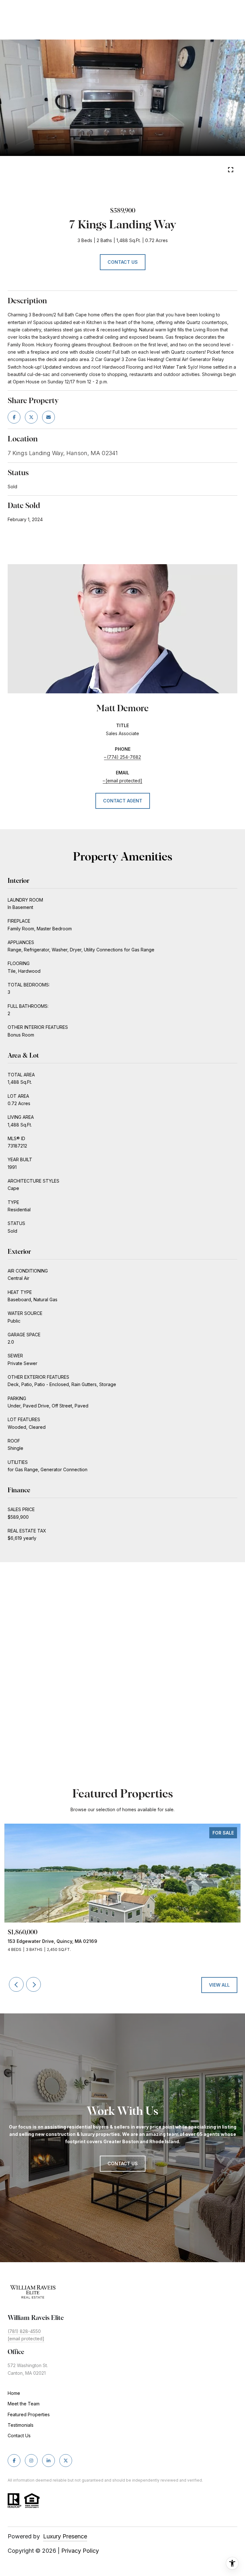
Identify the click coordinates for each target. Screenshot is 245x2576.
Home (14, 2393)
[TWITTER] (66, 2461)
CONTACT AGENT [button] (123, 801)
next (131, 171)
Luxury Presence (65, 2536)
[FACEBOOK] (14, 2461)
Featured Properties (29, 2414)
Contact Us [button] (123, 262)
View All (219, 1985)
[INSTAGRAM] (31, 2461)
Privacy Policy (80, 2551)
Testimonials (21, 2425)
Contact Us (19, 2436)
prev (114, 171)
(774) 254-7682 (124, 757)
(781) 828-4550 (24, 2331)
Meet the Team (24, 2404)
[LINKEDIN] (48, 2461)
